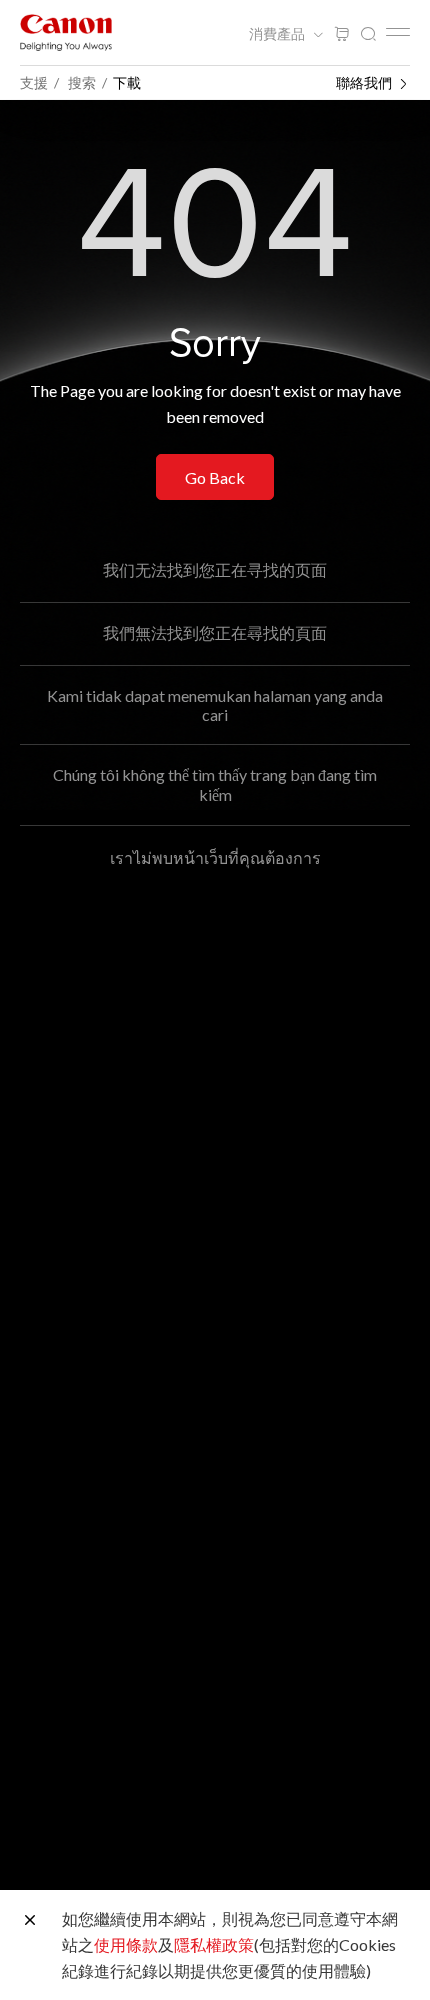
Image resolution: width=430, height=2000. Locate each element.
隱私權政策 (214, 1944)
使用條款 (126, 1944)
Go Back (215, 477)
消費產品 (278, 34)
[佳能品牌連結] (66, 32)
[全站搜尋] (368, 34)
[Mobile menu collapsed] (398, 32)
